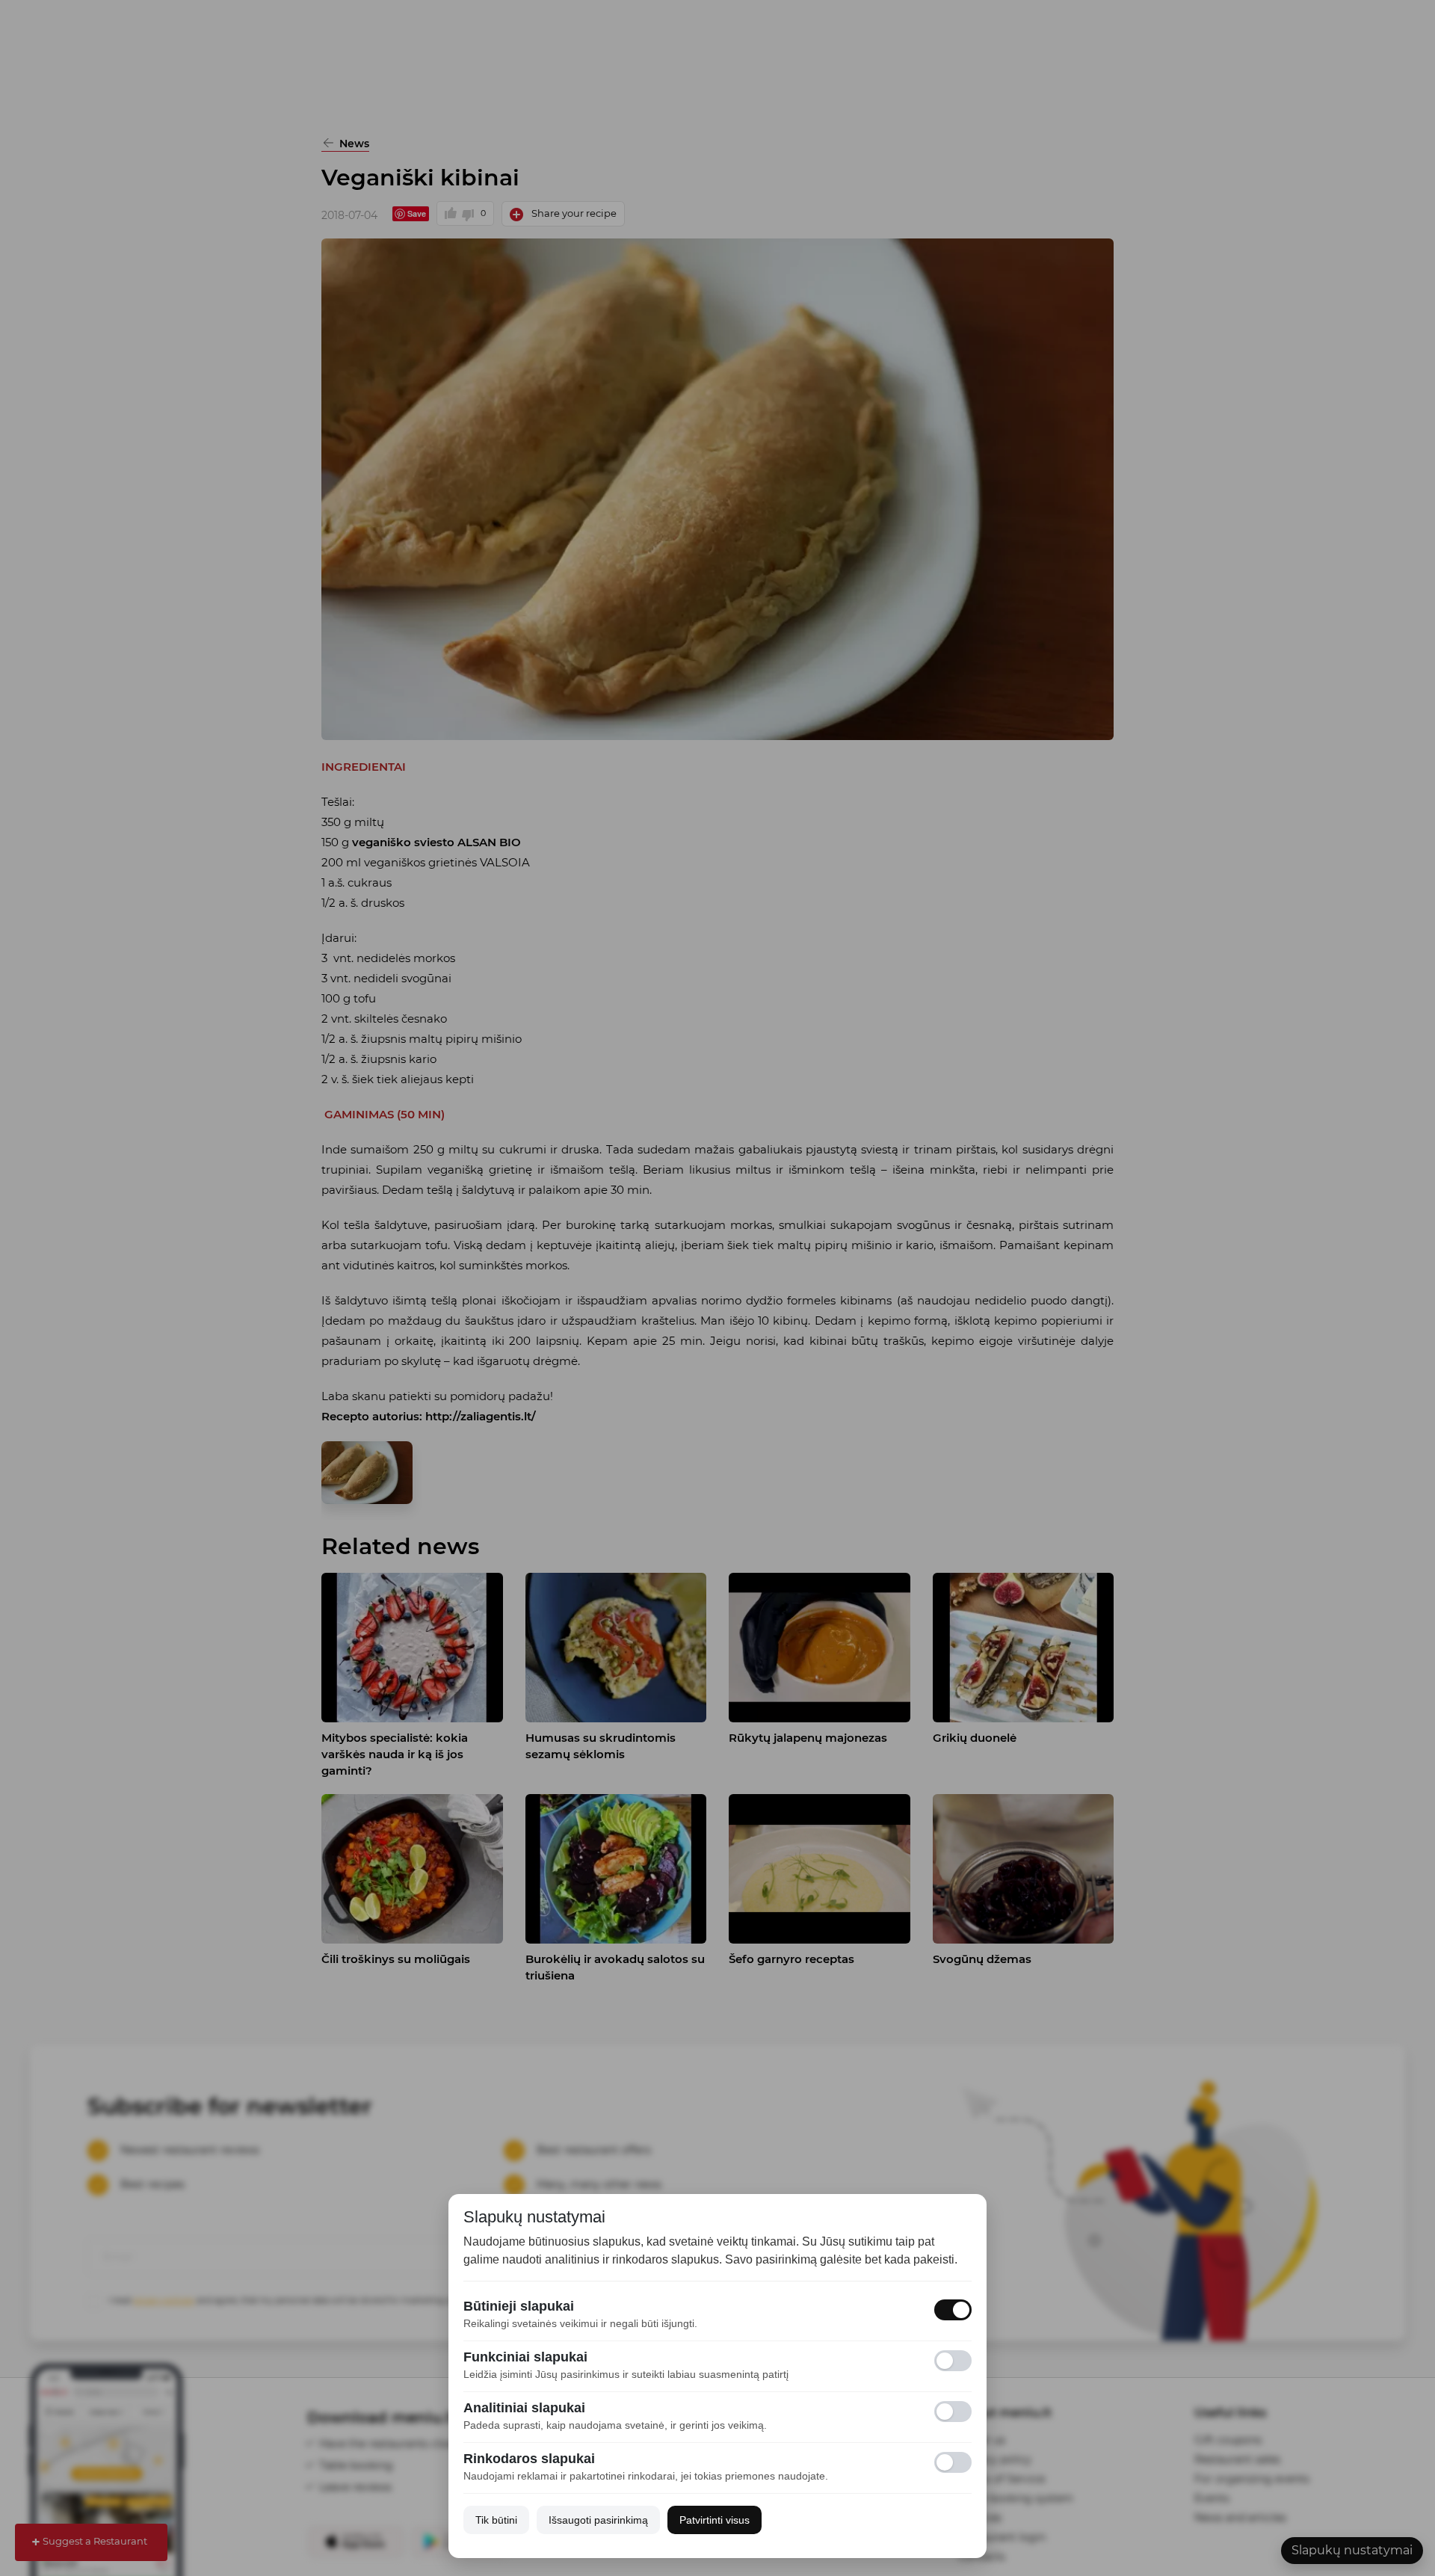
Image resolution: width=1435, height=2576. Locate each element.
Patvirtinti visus (715, 2520)
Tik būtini (496, 2520)
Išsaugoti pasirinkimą (598, 2520)
